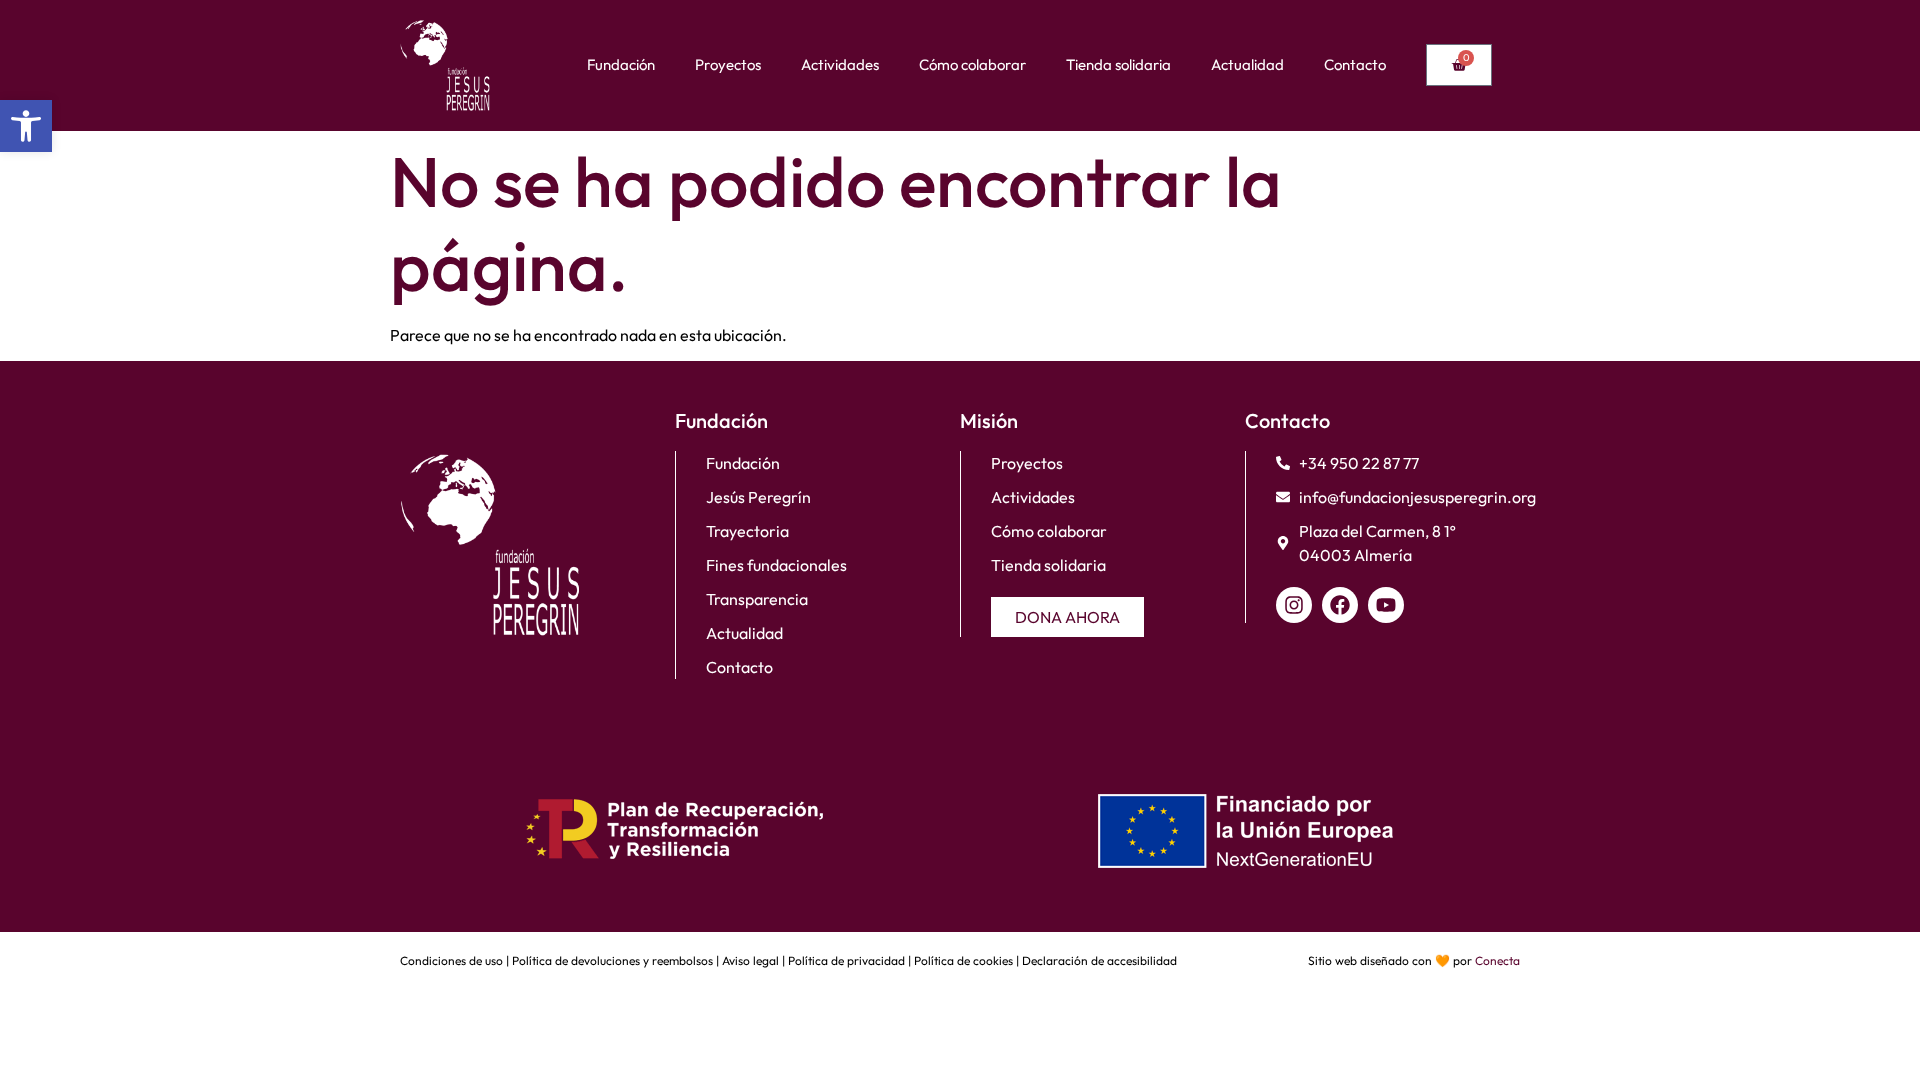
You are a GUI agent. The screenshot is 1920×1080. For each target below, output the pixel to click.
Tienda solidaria (1118, 64)
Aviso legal (750, 960)
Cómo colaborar (972, 64)
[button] (26, 126)
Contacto (1355, 64)
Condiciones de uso (451, 960)
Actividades (840, 64)
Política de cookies (963, 960)
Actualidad (1247, 64)
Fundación (621, 64)
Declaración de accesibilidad (1099, 960)
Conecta (1497, 960)
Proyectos (728, 64)
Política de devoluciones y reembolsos (612, 960)
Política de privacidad (846, 960)
